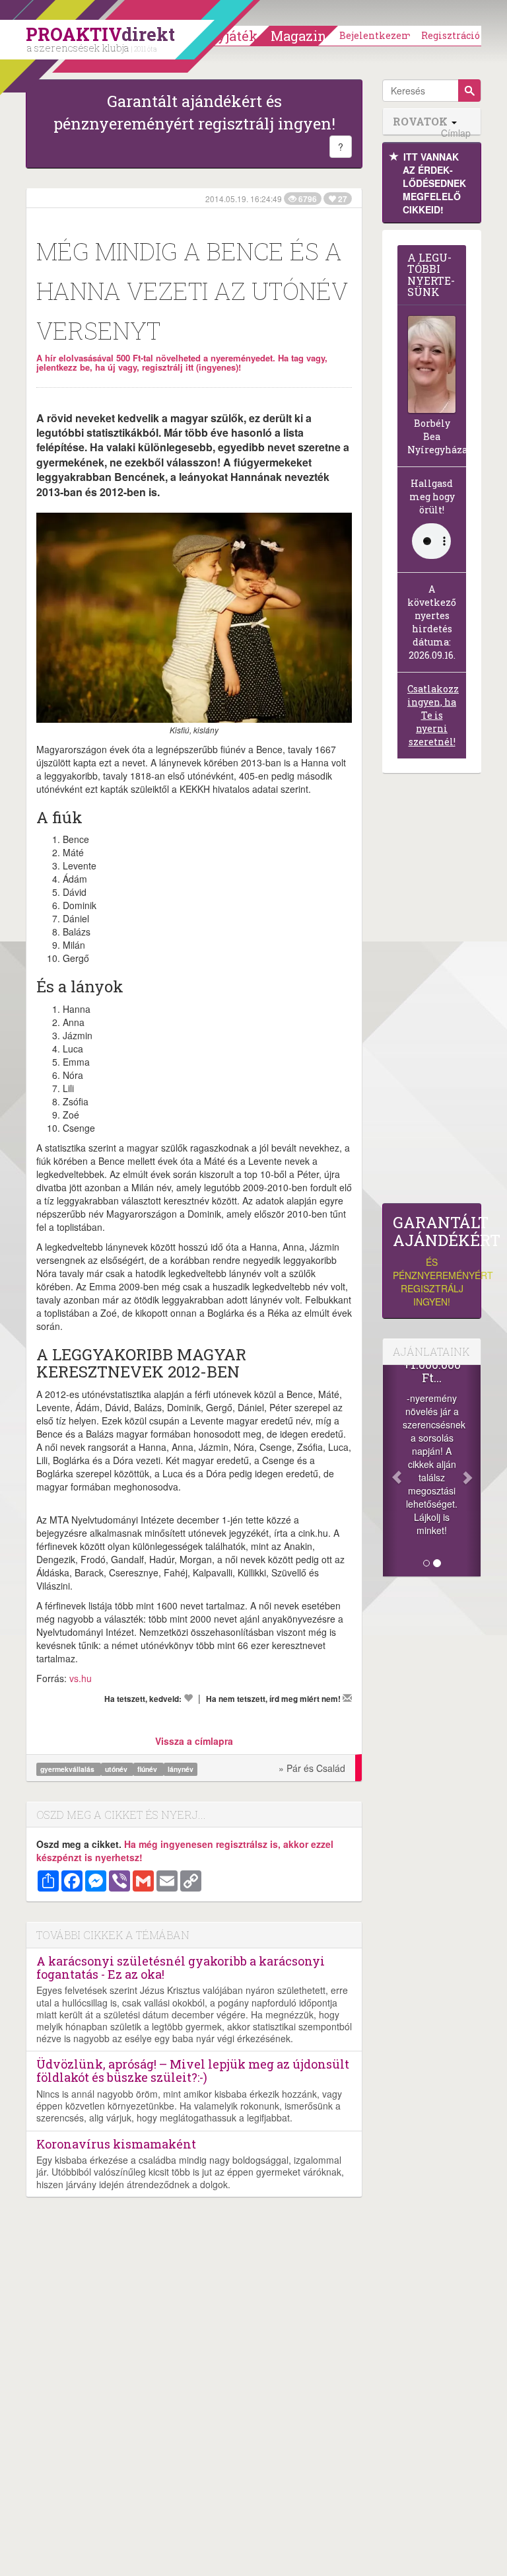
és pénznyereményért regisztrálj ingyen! (432, 1261)
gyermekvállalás (68, 1769)
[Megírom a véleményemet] (347, 1698)
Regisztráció (451, 35)
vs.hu (81, 1678)
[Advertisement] (432, 992)
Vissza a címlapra (194, 1741)
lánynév (181, 1769)
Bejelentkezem (376, 35)
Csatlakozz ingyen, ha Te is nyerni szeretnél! (433, 715)
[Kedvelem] (188, 1698)
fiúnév (148, 1769)
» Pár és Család (312, 1768)
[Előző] (390, 1471)
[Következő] (473, 1471)
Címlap (456, 133)
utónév (117, 1769)
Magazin (299, 36)
